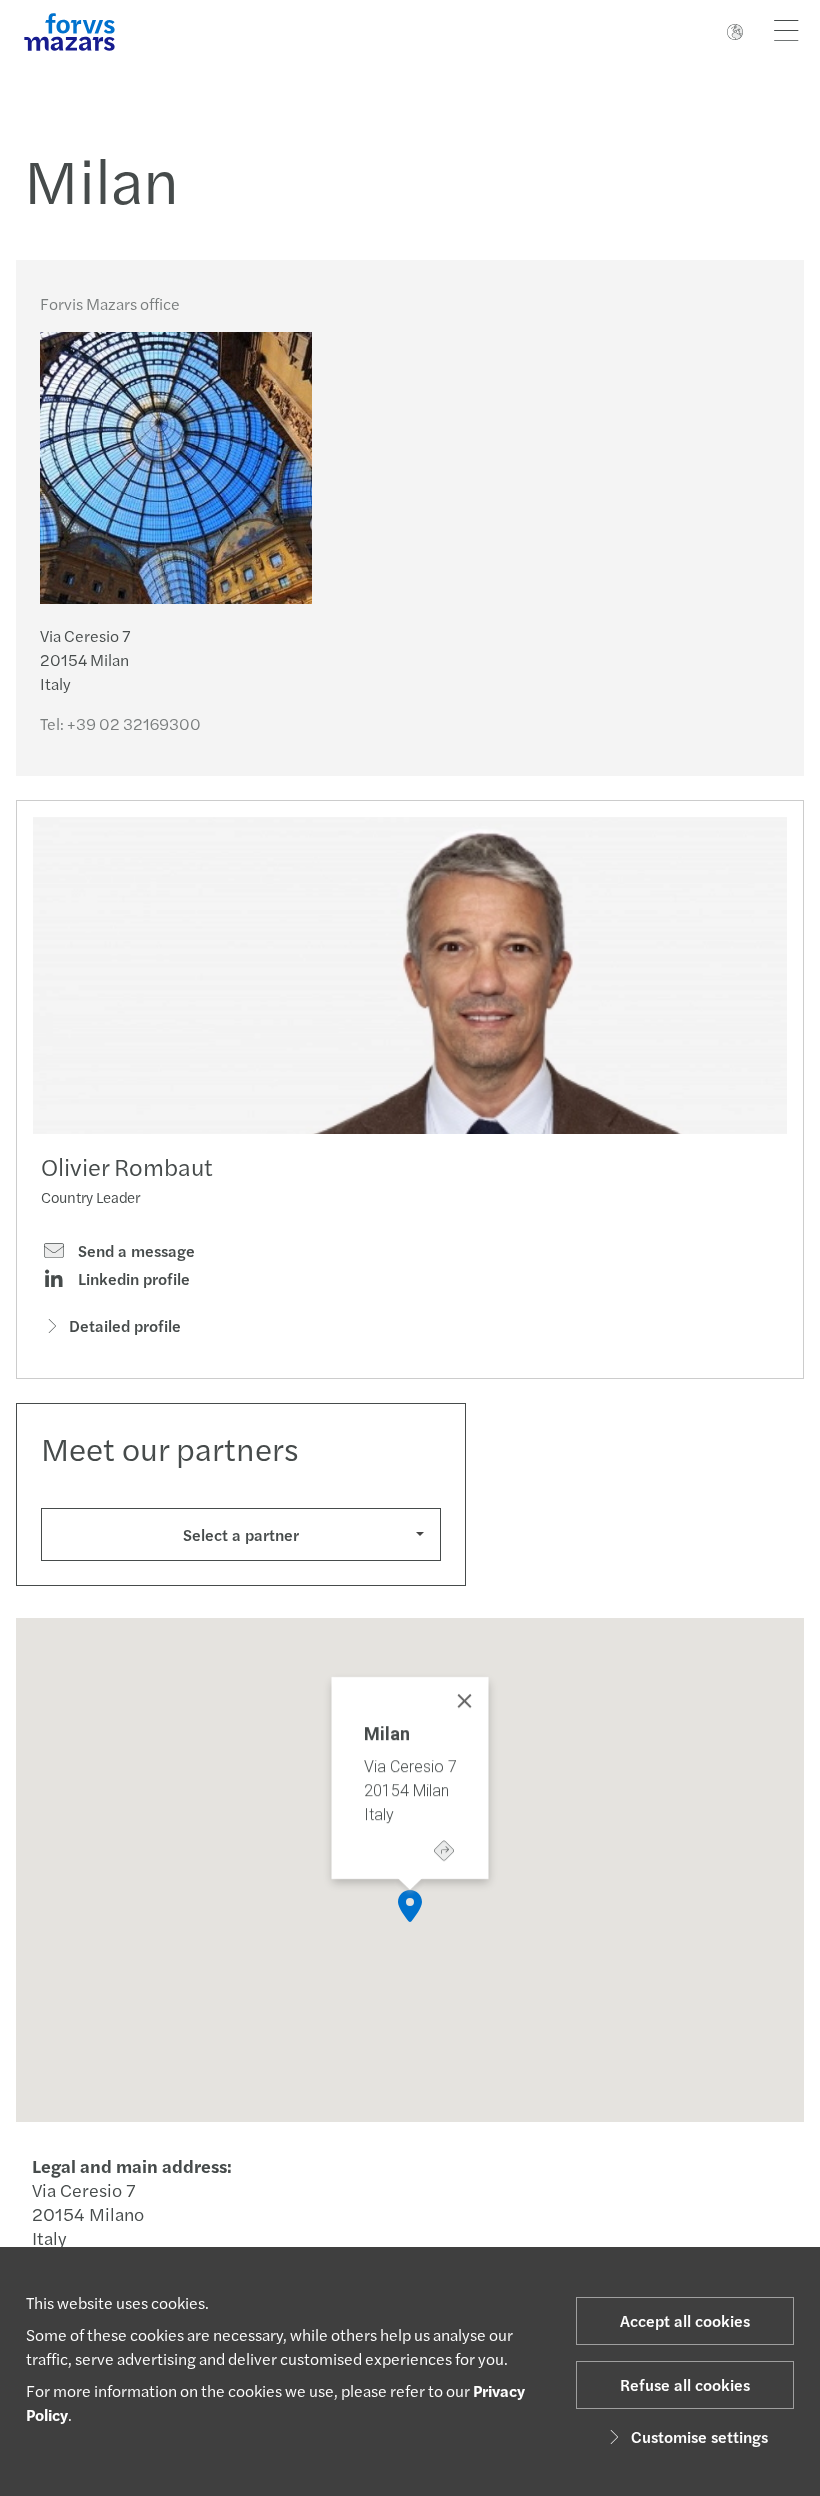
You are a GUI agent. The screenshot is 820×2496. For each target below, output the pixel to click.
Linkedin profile (132, 1279)
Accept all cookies (685, 2320)
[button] (410, 1906)
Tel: (120, 723)
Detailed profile (125, 1325)
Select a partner (241, 1534)
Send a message (134, 1251)
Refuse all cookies (685, 2384)
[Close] (465, 1701)
